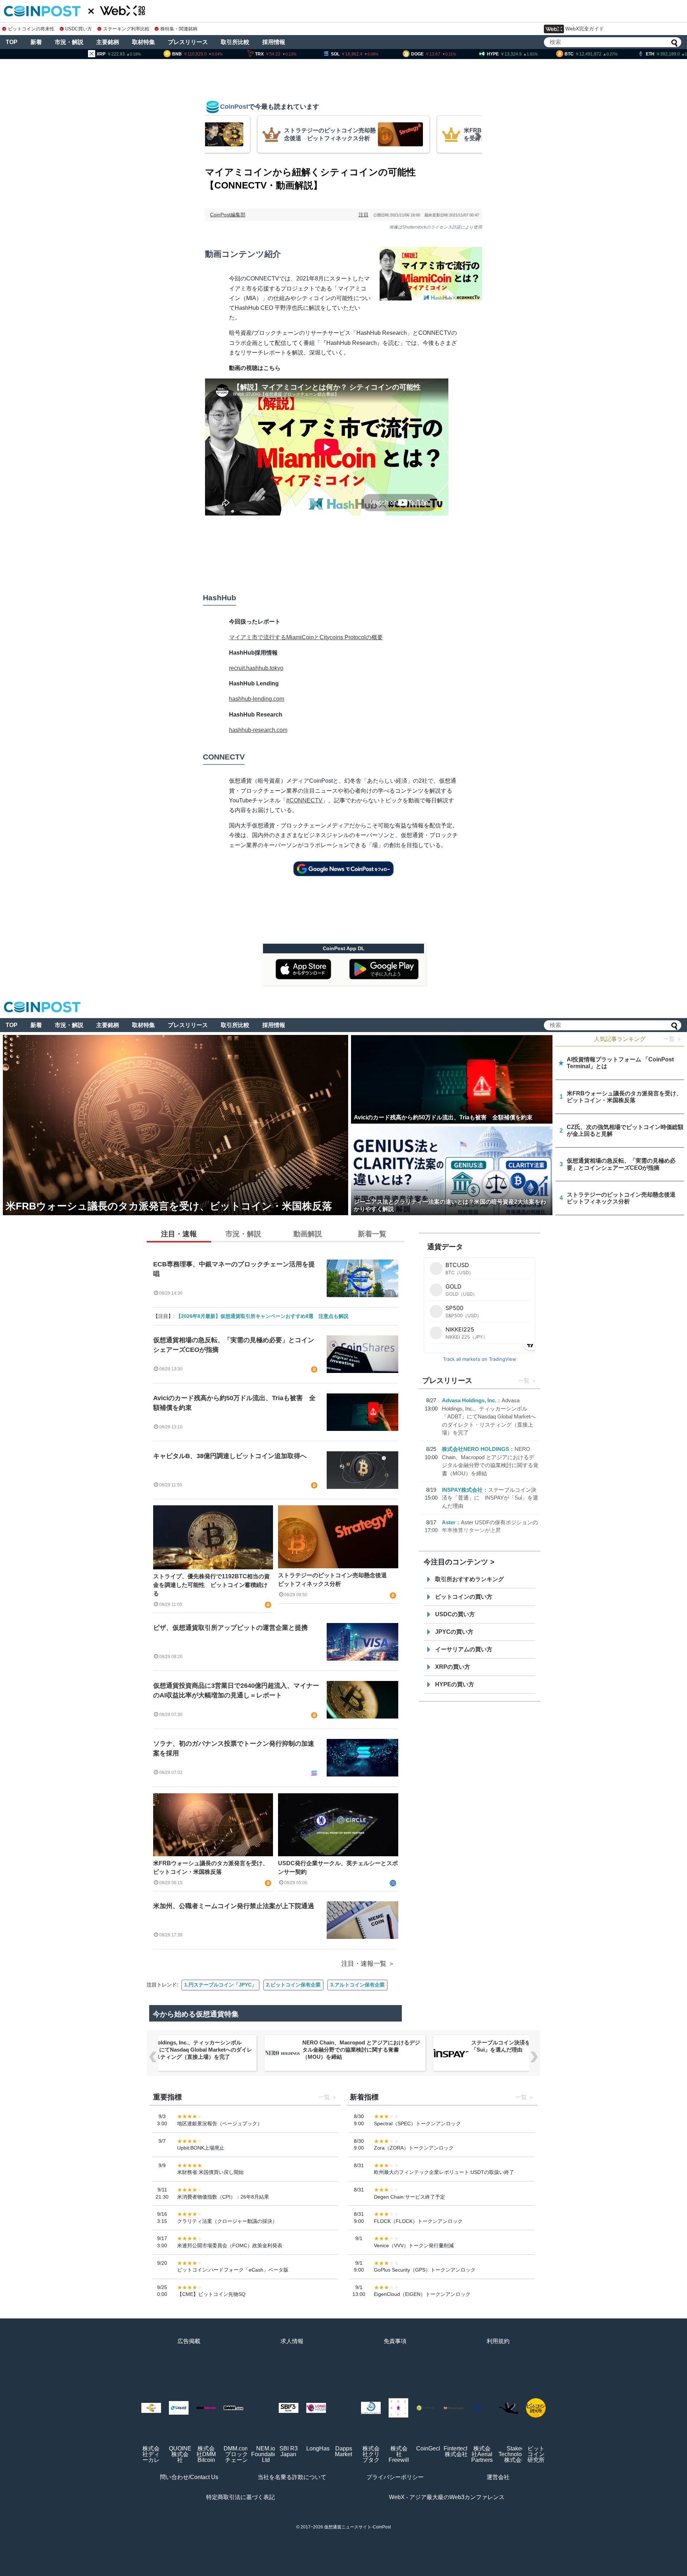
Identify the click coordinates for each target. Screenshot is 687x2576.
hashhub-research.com (258, 730)
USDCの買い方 (455, 1614)
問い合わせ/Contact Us (189, 2477)
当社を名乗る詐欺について (292, 2477)
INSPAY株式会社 (462, 1490)
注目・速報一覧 (364, 1964)
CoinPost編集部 (228, 215)
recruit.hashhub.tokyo (256, 668)
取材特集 (143, 42)
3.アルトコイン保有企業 (357, 1985)
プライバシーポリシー (395, 2477)
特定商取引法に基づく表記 (240, 2497)
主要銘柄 (108, 42)
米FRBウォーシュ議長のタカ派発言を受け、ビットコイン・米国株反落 (211, 1868)
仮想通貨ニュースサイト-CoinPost (357, 2527)
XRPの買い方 (453, 1667)
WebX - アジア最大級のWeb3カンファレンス (447, 2497)
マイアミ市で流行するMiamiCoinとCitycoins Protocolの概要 (306, 637)
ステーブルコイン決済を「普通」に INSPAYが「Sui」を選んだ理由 (490, 1498)
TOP (12, 42)
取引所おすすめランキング (469, 1579)
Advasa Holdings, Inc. (469, 1400)
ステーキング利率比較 (126, 29)
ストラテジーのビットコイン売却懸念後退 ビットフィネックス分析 (335, 1580)
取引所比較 (235, 42)
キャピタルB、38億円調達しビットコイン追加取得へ (230, 1456)
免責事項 (395, 2341)
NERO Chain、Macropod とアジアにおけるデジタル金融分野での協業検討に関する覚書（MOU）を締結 (192, 2050)
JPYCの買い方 (454, 1632)
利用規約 (498, 2341)
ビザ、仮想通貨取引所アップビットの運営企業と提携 (230, 1628)
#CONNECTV (304, 800)
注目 (364, 215)
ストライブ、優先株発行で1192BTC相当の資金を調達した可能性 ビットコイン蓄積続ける (211, 1585)
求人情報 (292, 2341)
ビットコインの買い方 (464, 1597)
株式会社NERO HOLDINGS (476, 1449)
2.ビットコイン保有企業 (293, 1985)
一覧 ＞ (673, 1039)
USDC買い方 (79, 29)
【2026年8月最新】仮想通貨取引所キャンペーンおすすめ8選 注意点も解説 (262, 1316)
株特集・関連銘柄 (179, 29)
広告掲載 (189, 2341)
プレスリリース (188, 42)
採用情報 (274, 42)
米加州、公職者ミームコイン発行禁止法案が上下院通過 (234, 1906)
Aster (449, 1522)
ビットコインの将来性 (31, 29)
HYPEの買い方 (455, 1684)
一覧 (524, 1381)
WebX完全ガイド (585, 29)
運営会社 (498, 2477)
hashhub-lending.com (257, 699)
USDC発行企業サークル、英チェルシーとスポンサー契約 (338, 1868)
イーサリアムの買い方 (464, 1649)
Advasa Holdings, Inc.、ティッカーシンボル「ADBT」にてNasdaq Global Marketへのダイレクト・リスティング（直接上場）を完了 (489, 1416)
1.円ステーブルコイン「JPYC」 (220, 1985)
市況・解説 (69, 42)
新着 (36, 42)
